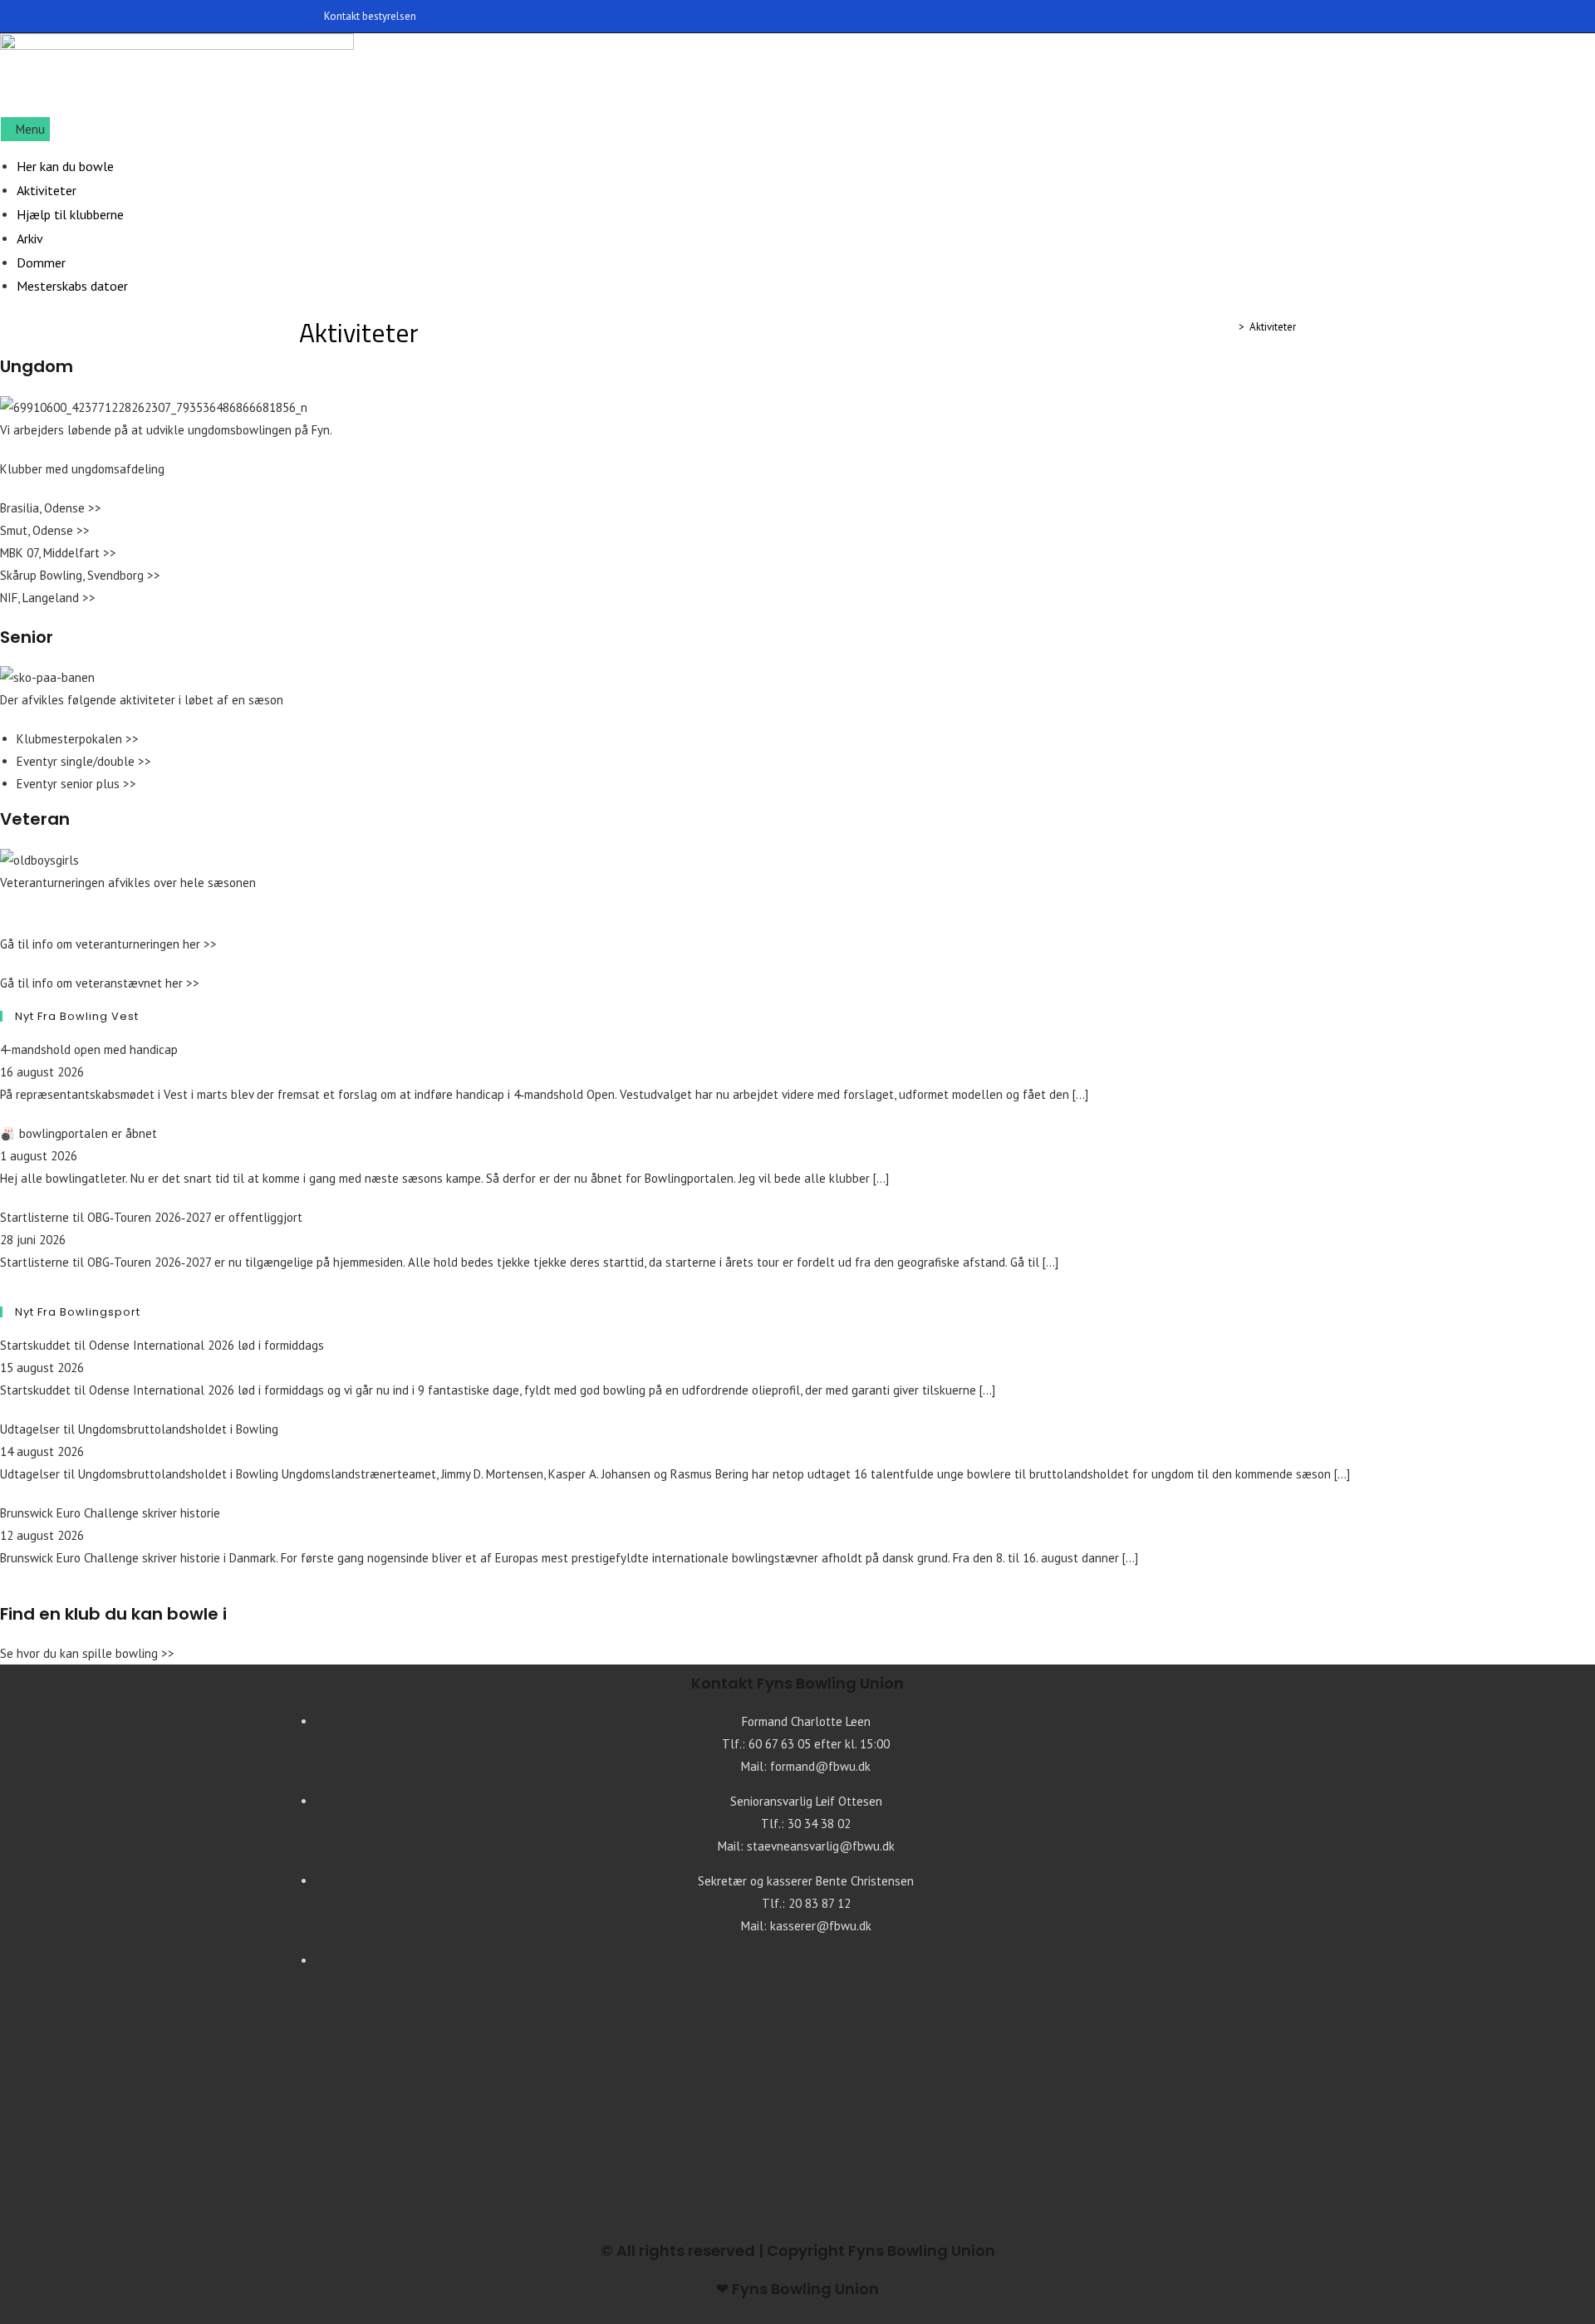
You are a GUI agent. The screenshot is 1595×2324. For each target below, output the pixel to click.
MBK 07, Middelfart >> (58, 553)
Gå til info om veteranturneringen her (102, 944)
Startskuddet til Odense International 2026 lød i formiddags (162, 1345)
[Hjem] (1229, 327)
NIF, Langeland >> (48, 598)
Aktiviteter (1273, 327)
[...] (1080, 1094)
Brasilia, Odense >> (51, 508)
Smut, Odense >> (45, 530)
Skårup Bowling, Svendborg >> (80, 575)
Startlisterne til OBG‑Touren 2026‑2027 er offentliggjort (151, 1217)
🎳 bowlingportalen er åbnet (79, 1133)
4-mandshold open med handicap (89, 1049)
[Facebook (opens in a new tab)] (1289, 17)
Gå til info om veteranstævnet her (93, 983)
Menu (30, 129)
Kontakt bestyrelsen (370, 16)
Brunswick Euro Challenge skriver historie (110, 1513)
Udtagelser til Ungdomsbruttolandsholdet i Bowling (139, 1429)
